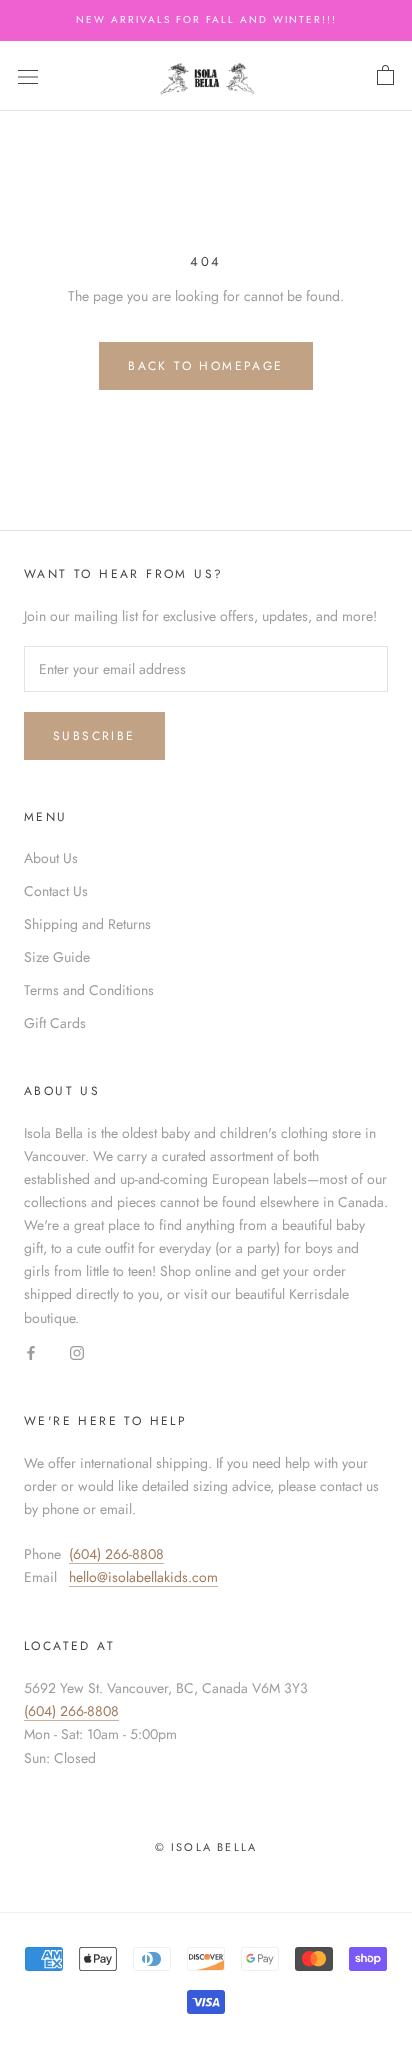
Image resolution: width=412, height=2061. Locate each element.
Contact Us (56, 891)
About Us (51, 858)
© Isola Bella (206, 1847)
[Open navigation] (28, 76)
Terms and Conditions (89, 990)
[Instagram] (77, 1352)
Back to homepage (205, 366)
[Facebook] (31, 1352)
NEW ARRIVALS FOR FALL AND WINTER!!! (206, 19)
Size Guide (57, 957)
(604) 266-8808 (116, 1554)
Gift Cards (55, 1023)
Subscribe (94, 736)
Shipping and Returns (87, 924)
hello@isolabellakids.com (143, 1577)
